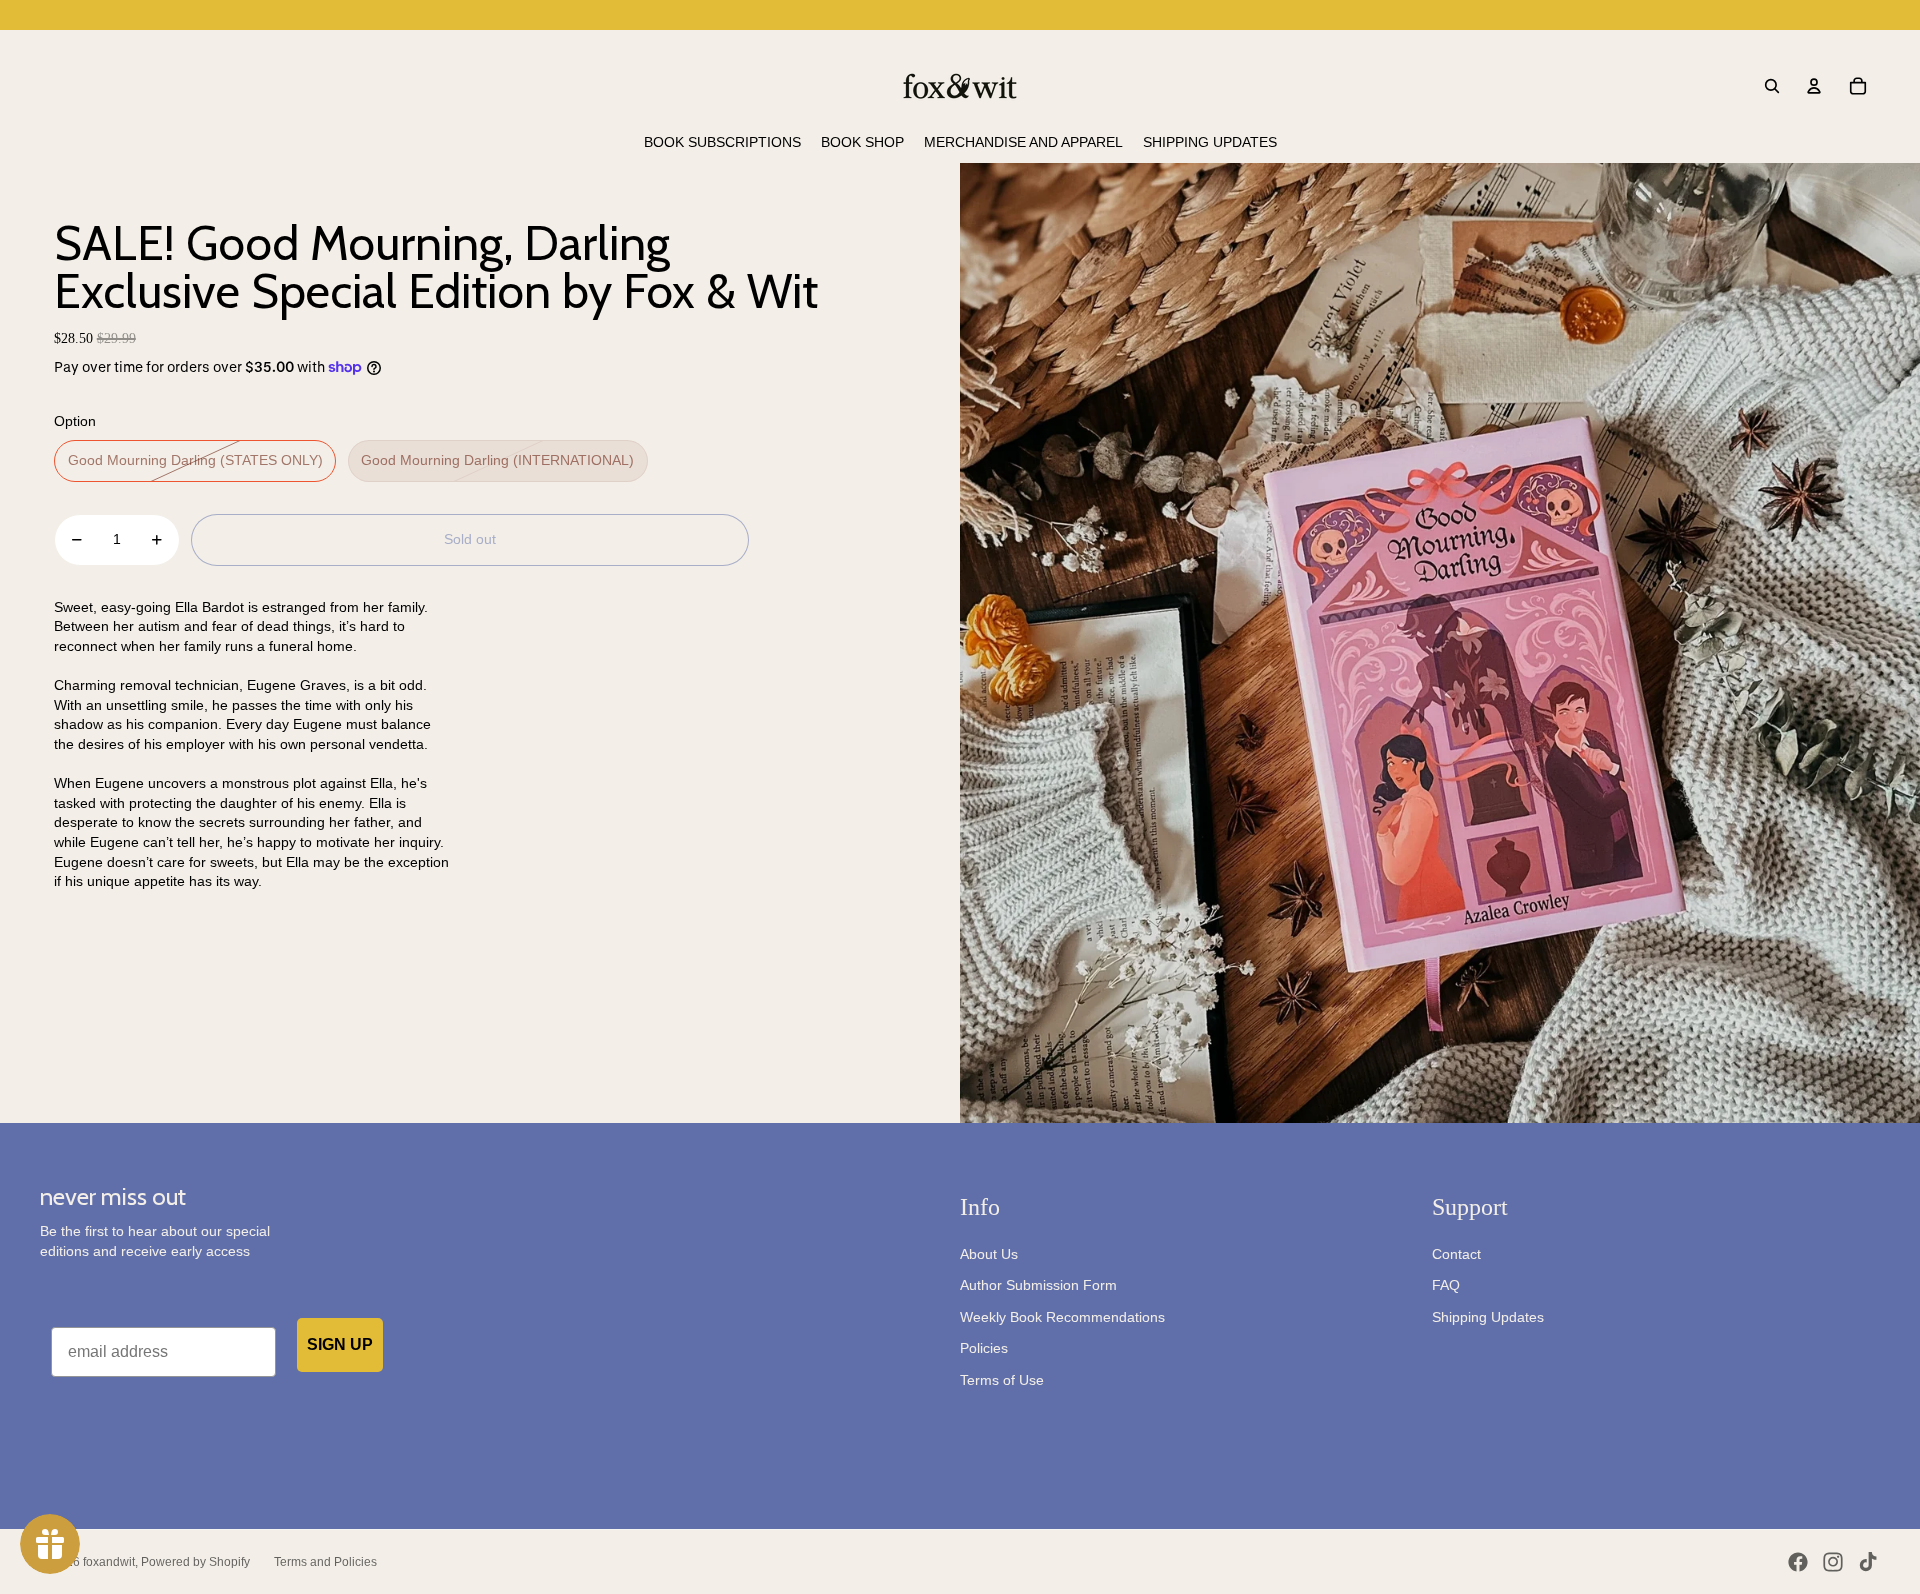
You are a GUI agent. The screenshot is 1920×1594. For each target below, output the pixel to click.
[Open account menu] (1814, 86)
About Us (989, 1254)
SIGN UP (340, 1344)
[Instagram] (1833, 1562)
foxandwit (109, 1562)
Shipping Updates (1488, 1317)
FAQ (1446, 1285)
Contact (1456, 1254)
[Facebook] (1798, 1562)
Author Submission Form (1038, 1285)
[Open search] (1772, 86)
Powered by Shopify (195, 1562)
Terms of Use (1002, 1380)
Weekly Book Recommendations (1062, 1317)
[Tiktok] (1868, 1562)
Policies (984, 1348)
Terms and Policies (325, 1562)
